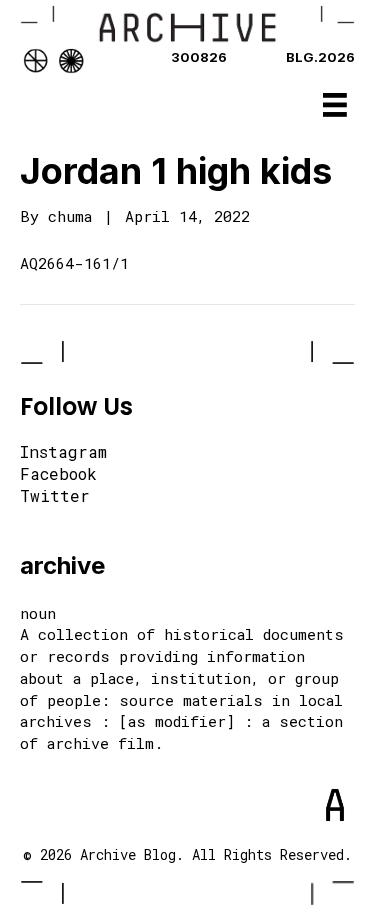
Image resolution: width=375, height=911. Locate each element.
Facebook (58, 475)
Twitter (55, 497)
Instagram (63, 453)
